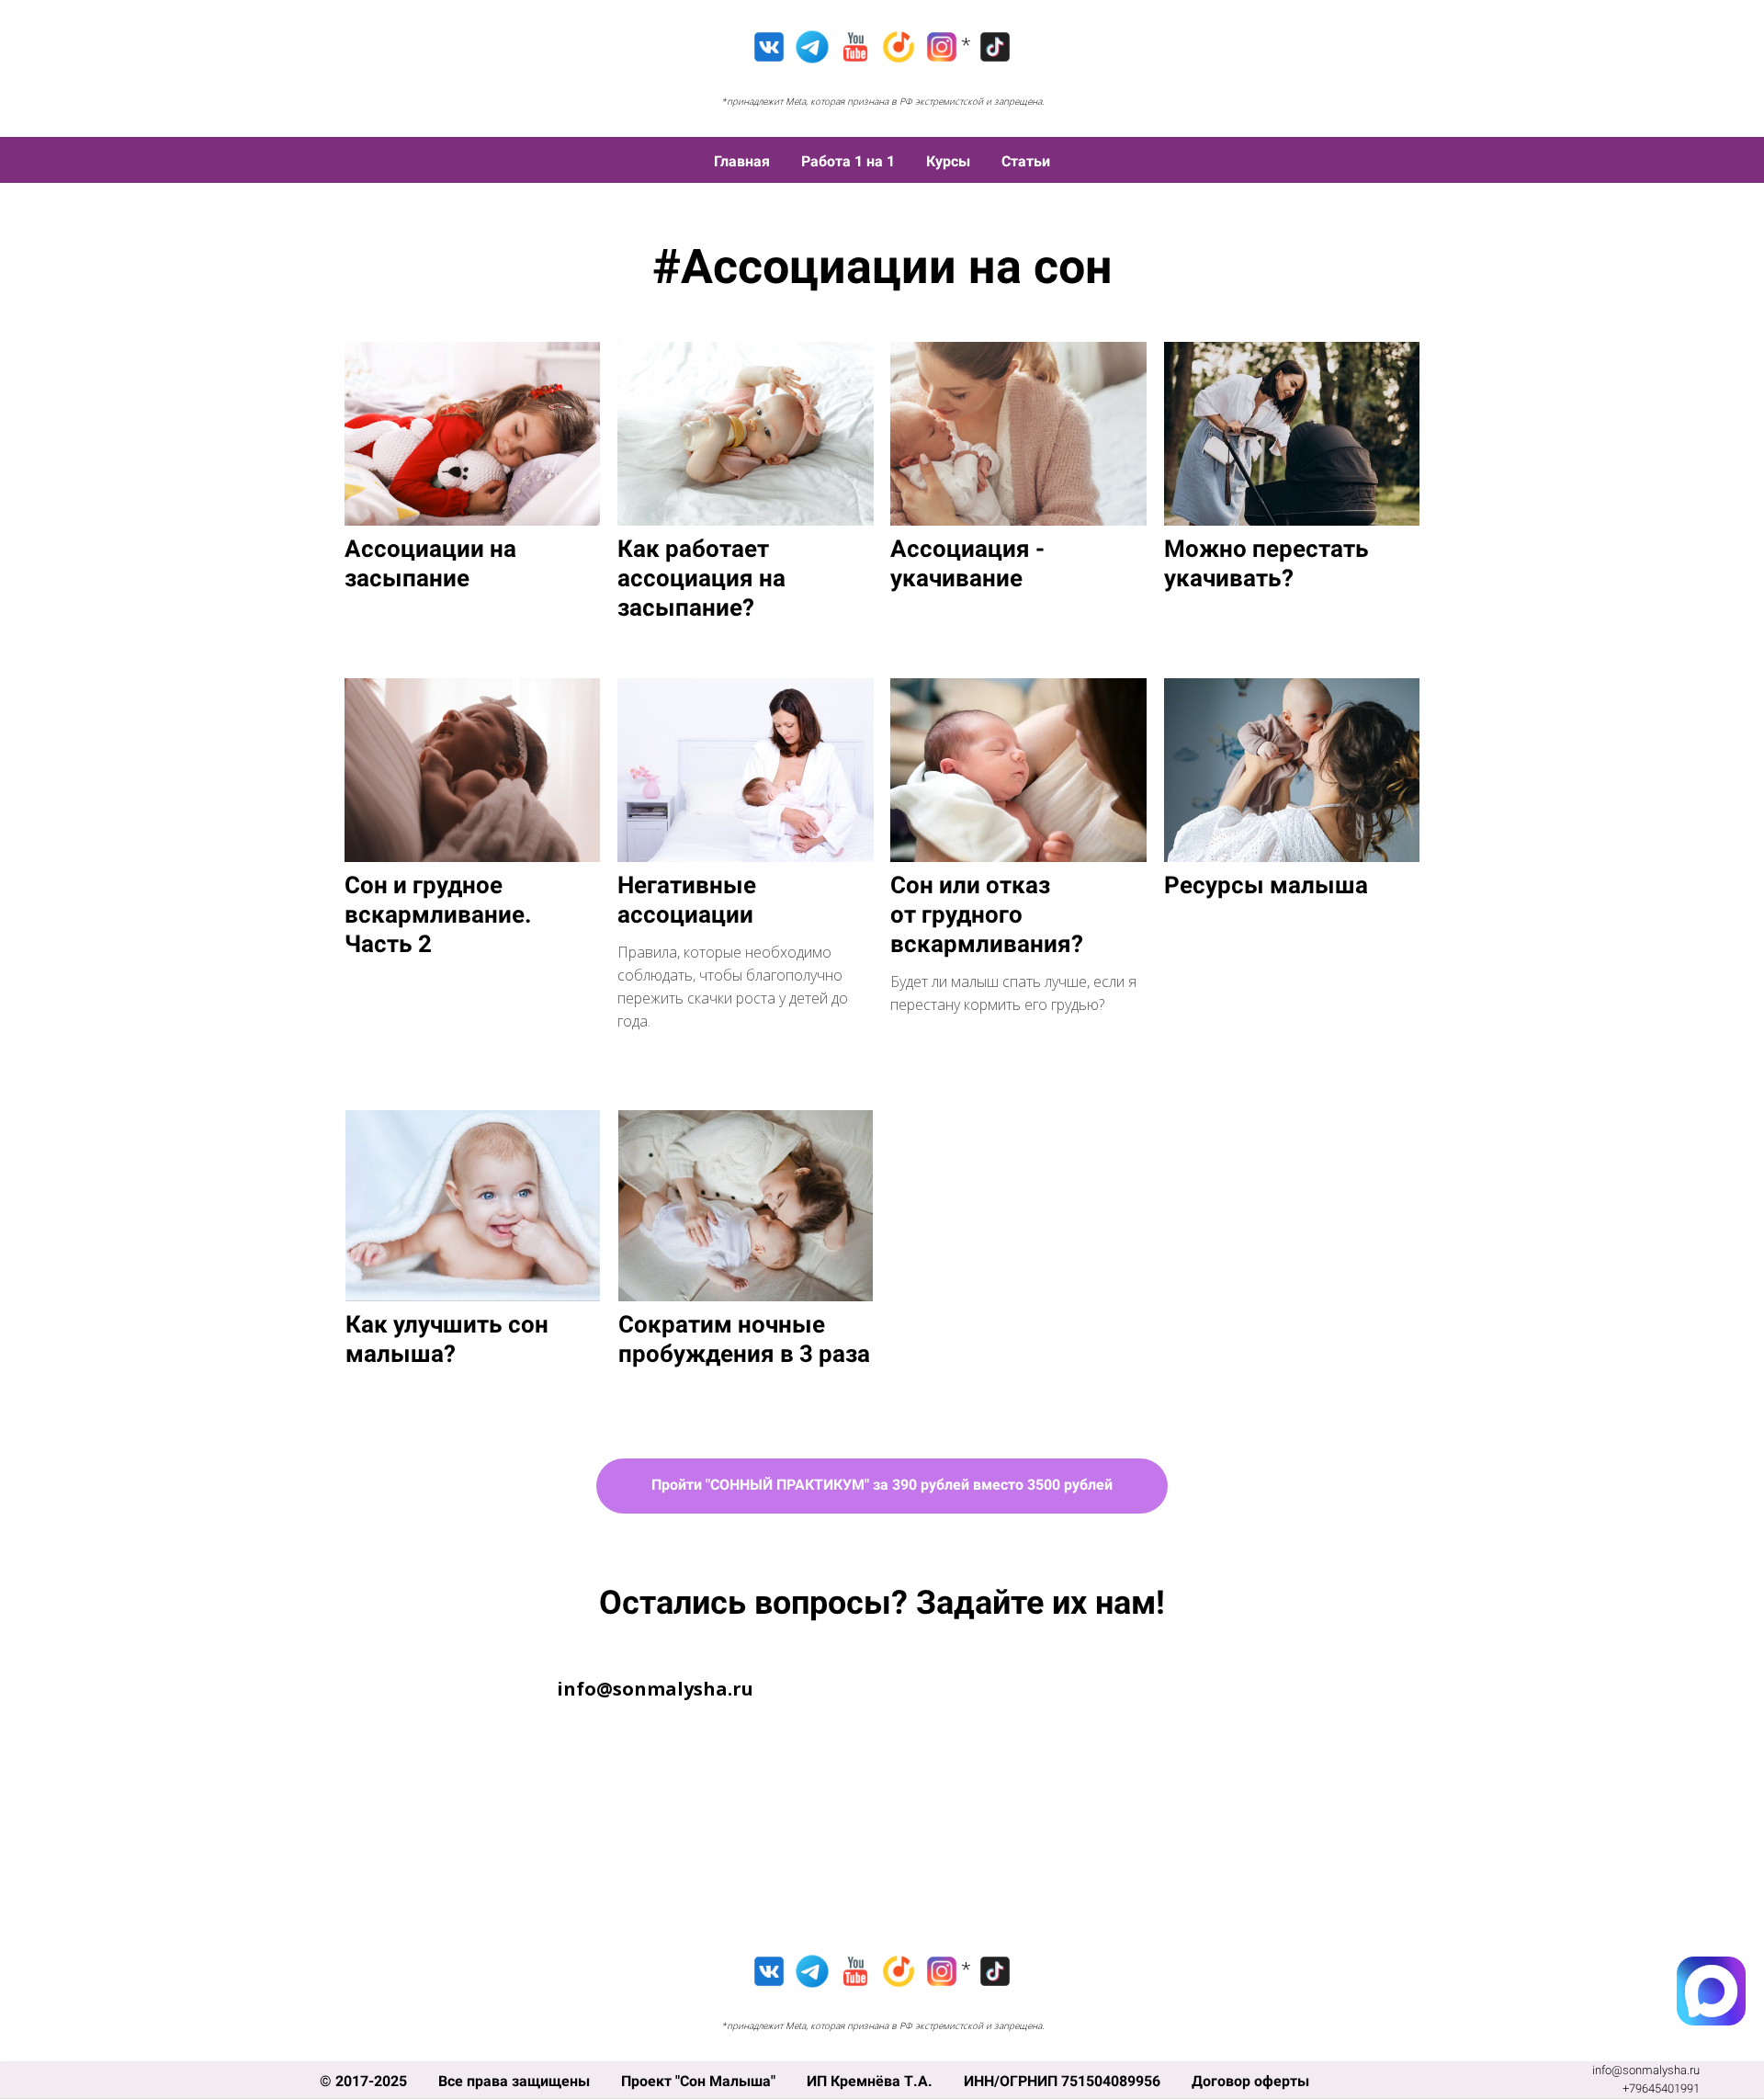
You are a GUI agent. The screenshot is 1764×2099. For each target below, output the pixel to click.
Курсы (950, 161)
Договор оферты (1250, 2081)
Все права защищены (516, 2081)
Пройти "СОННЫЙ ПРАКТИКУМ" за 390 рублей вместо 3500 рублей (882, 1485)
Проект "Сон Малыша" (700, 2081)
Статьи (1026, 161)
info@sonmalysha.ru (1646, 2070)
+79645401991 (1661, 2088)
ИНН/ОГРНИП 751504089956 (1064, 2081)
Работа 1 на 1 (850, 161)
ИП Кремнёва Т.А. (871, 2081)
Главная (744, 161)
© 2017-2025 (365, 2081)
